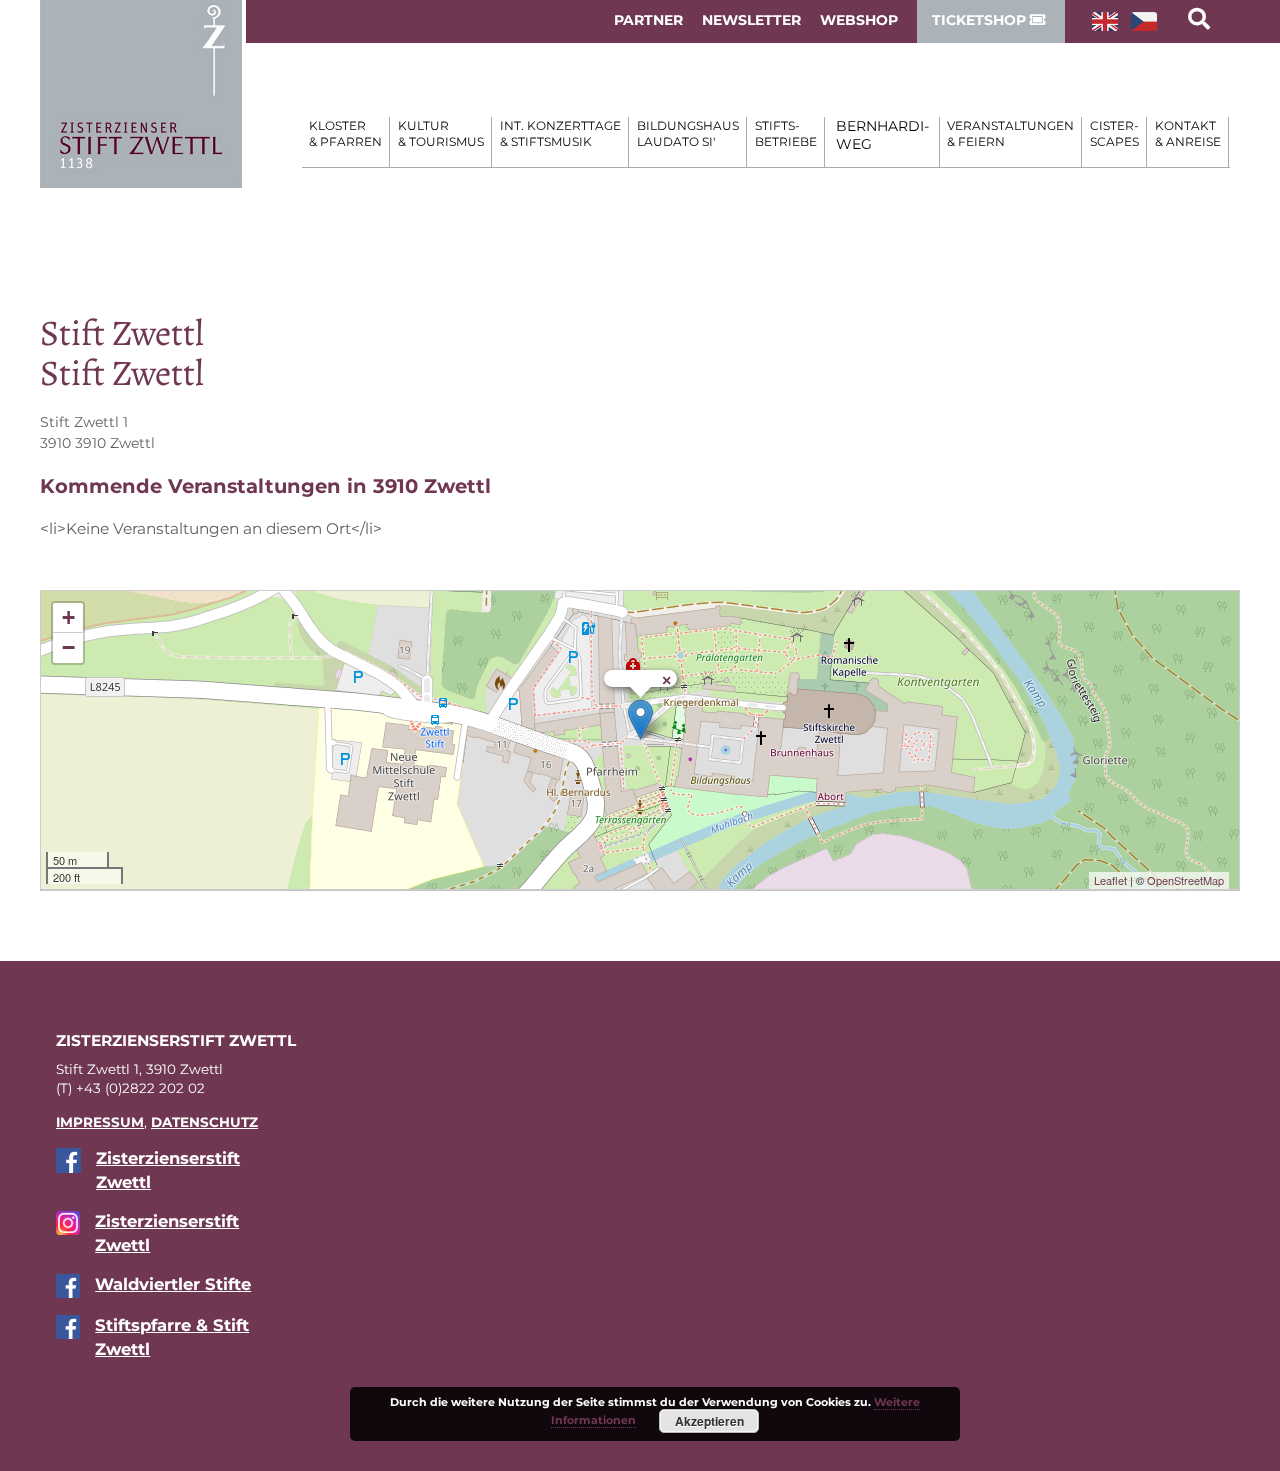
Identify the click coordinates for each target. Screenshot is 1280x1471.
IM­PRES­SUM (100, 1122)
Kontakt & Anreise (1188, 133)
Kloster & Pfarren (345, 133)
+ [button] (68, 617)
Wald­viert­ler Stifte (173, 1284)
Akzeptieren (709, 1421)
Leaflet (1110, 880)
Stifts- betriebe (786, 133)
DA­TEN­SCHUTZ (204, 1122)
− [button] (68, 647)
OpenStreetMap (1185, 880)
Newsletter (751, 20)
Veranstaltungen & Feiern (1010, 133)
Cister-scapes (1114, 133)
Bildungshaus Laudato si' (688, 133)
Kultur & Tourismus (441, 133)
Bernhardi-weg (882, 135)
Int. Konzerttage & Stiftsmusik (560, 133)
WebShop (859, 20)
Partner (648, 20)
